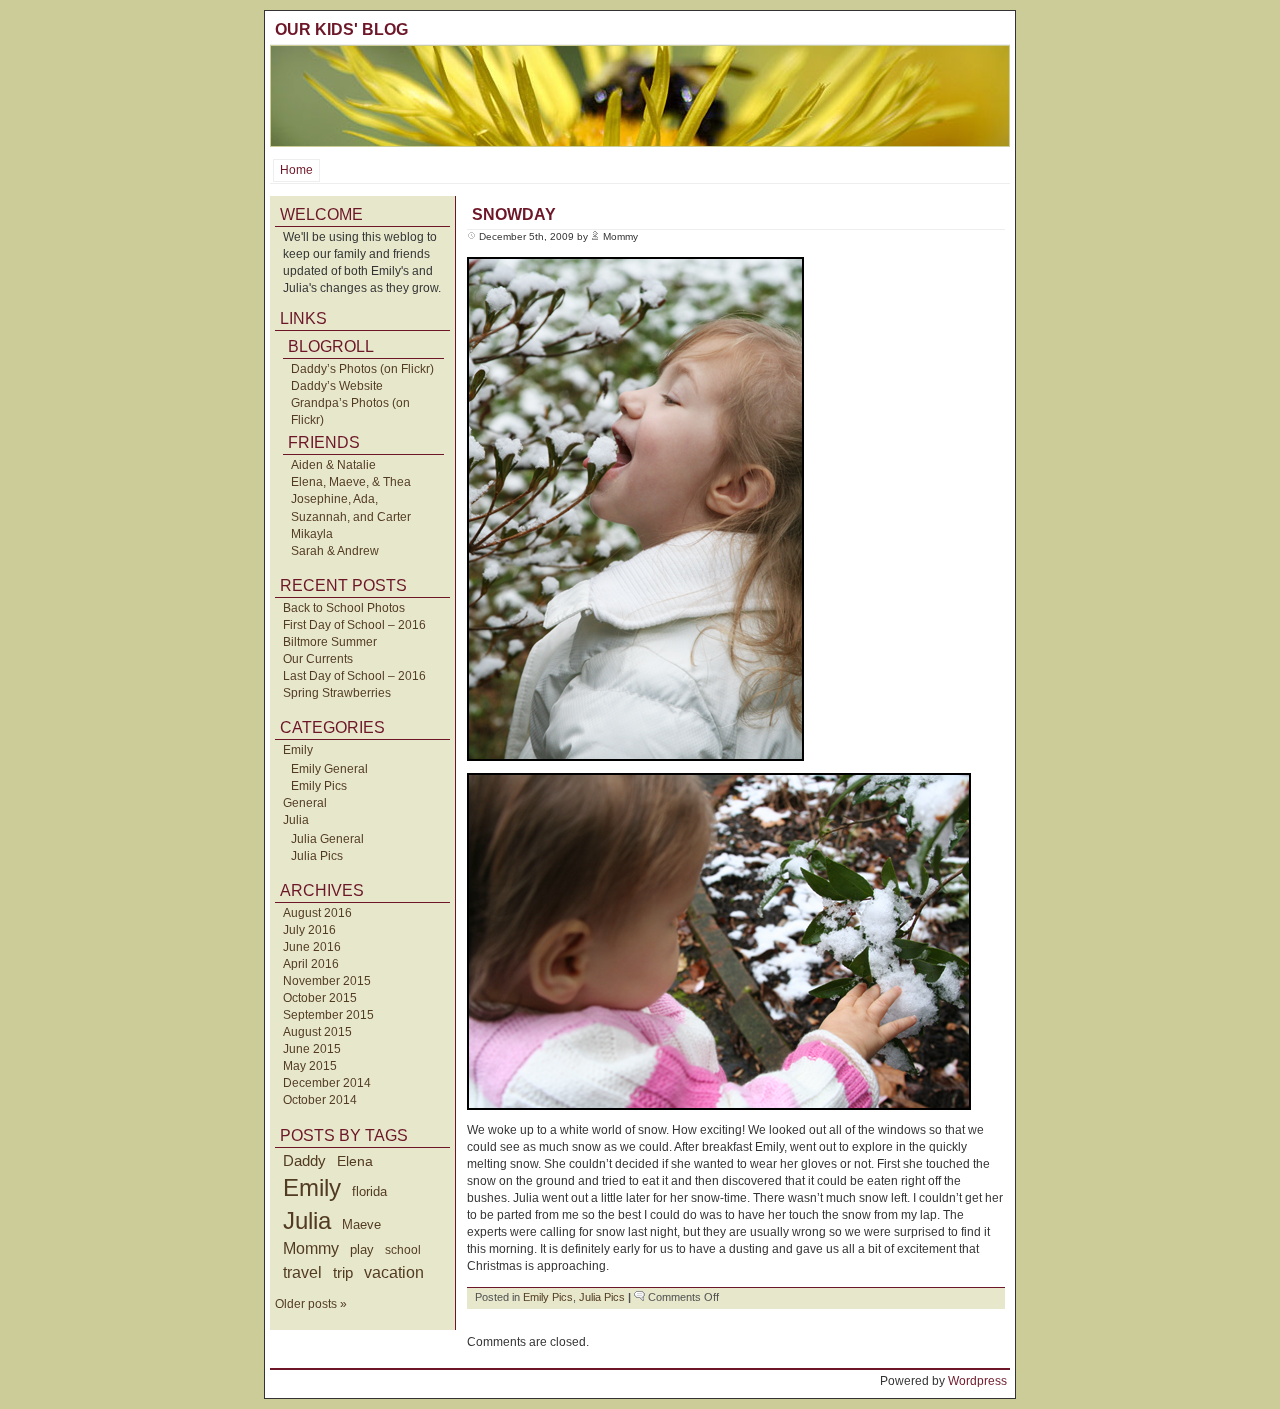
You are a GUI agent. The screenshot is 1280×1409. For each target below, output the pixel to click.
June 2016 (312, 947)
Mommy (311, 1248)
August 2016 (317, 913)
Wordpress (977, 1381)
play (362, 1250)
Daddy (304, 1160)
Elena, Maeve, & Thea (351, 482)
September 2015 (328, 1015)
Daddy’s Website (337, 386)
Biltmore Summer (330, 642)
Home (296, 170)
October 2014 (320, 1100)
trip (343, 1272)
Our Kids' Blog (341, 29)
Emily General (329, 769)
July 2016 (309, 930)
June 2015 (312, 1049)
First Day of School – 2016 (354, 625)
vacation (394, 1272)
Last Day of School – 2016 (354, 676)
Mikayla (312, 534)
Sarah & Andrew (335, 551)
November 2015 (327, 981)
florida (369, 1191)
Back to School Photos (344, 608)
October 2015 (320, 998)
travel (302, 1272)
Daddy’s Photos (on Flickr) (362, 369)
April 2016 (311, 964)
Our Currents (318, 659)
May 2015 (310, 1066)
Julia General (327, 839)
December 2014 (327, 1083)
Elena (355, 1161)
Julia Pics (317, 856)
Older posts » (311, 1304)
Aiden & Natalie (333, 465)
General (305, 803)
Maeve (361, 1224)
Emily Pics (319, 786)
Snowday (514, 214)
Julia (296, 820)
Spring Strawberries (337, 693)
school (403, 1250)
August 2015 (317, 1032)
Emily (298, 750)
